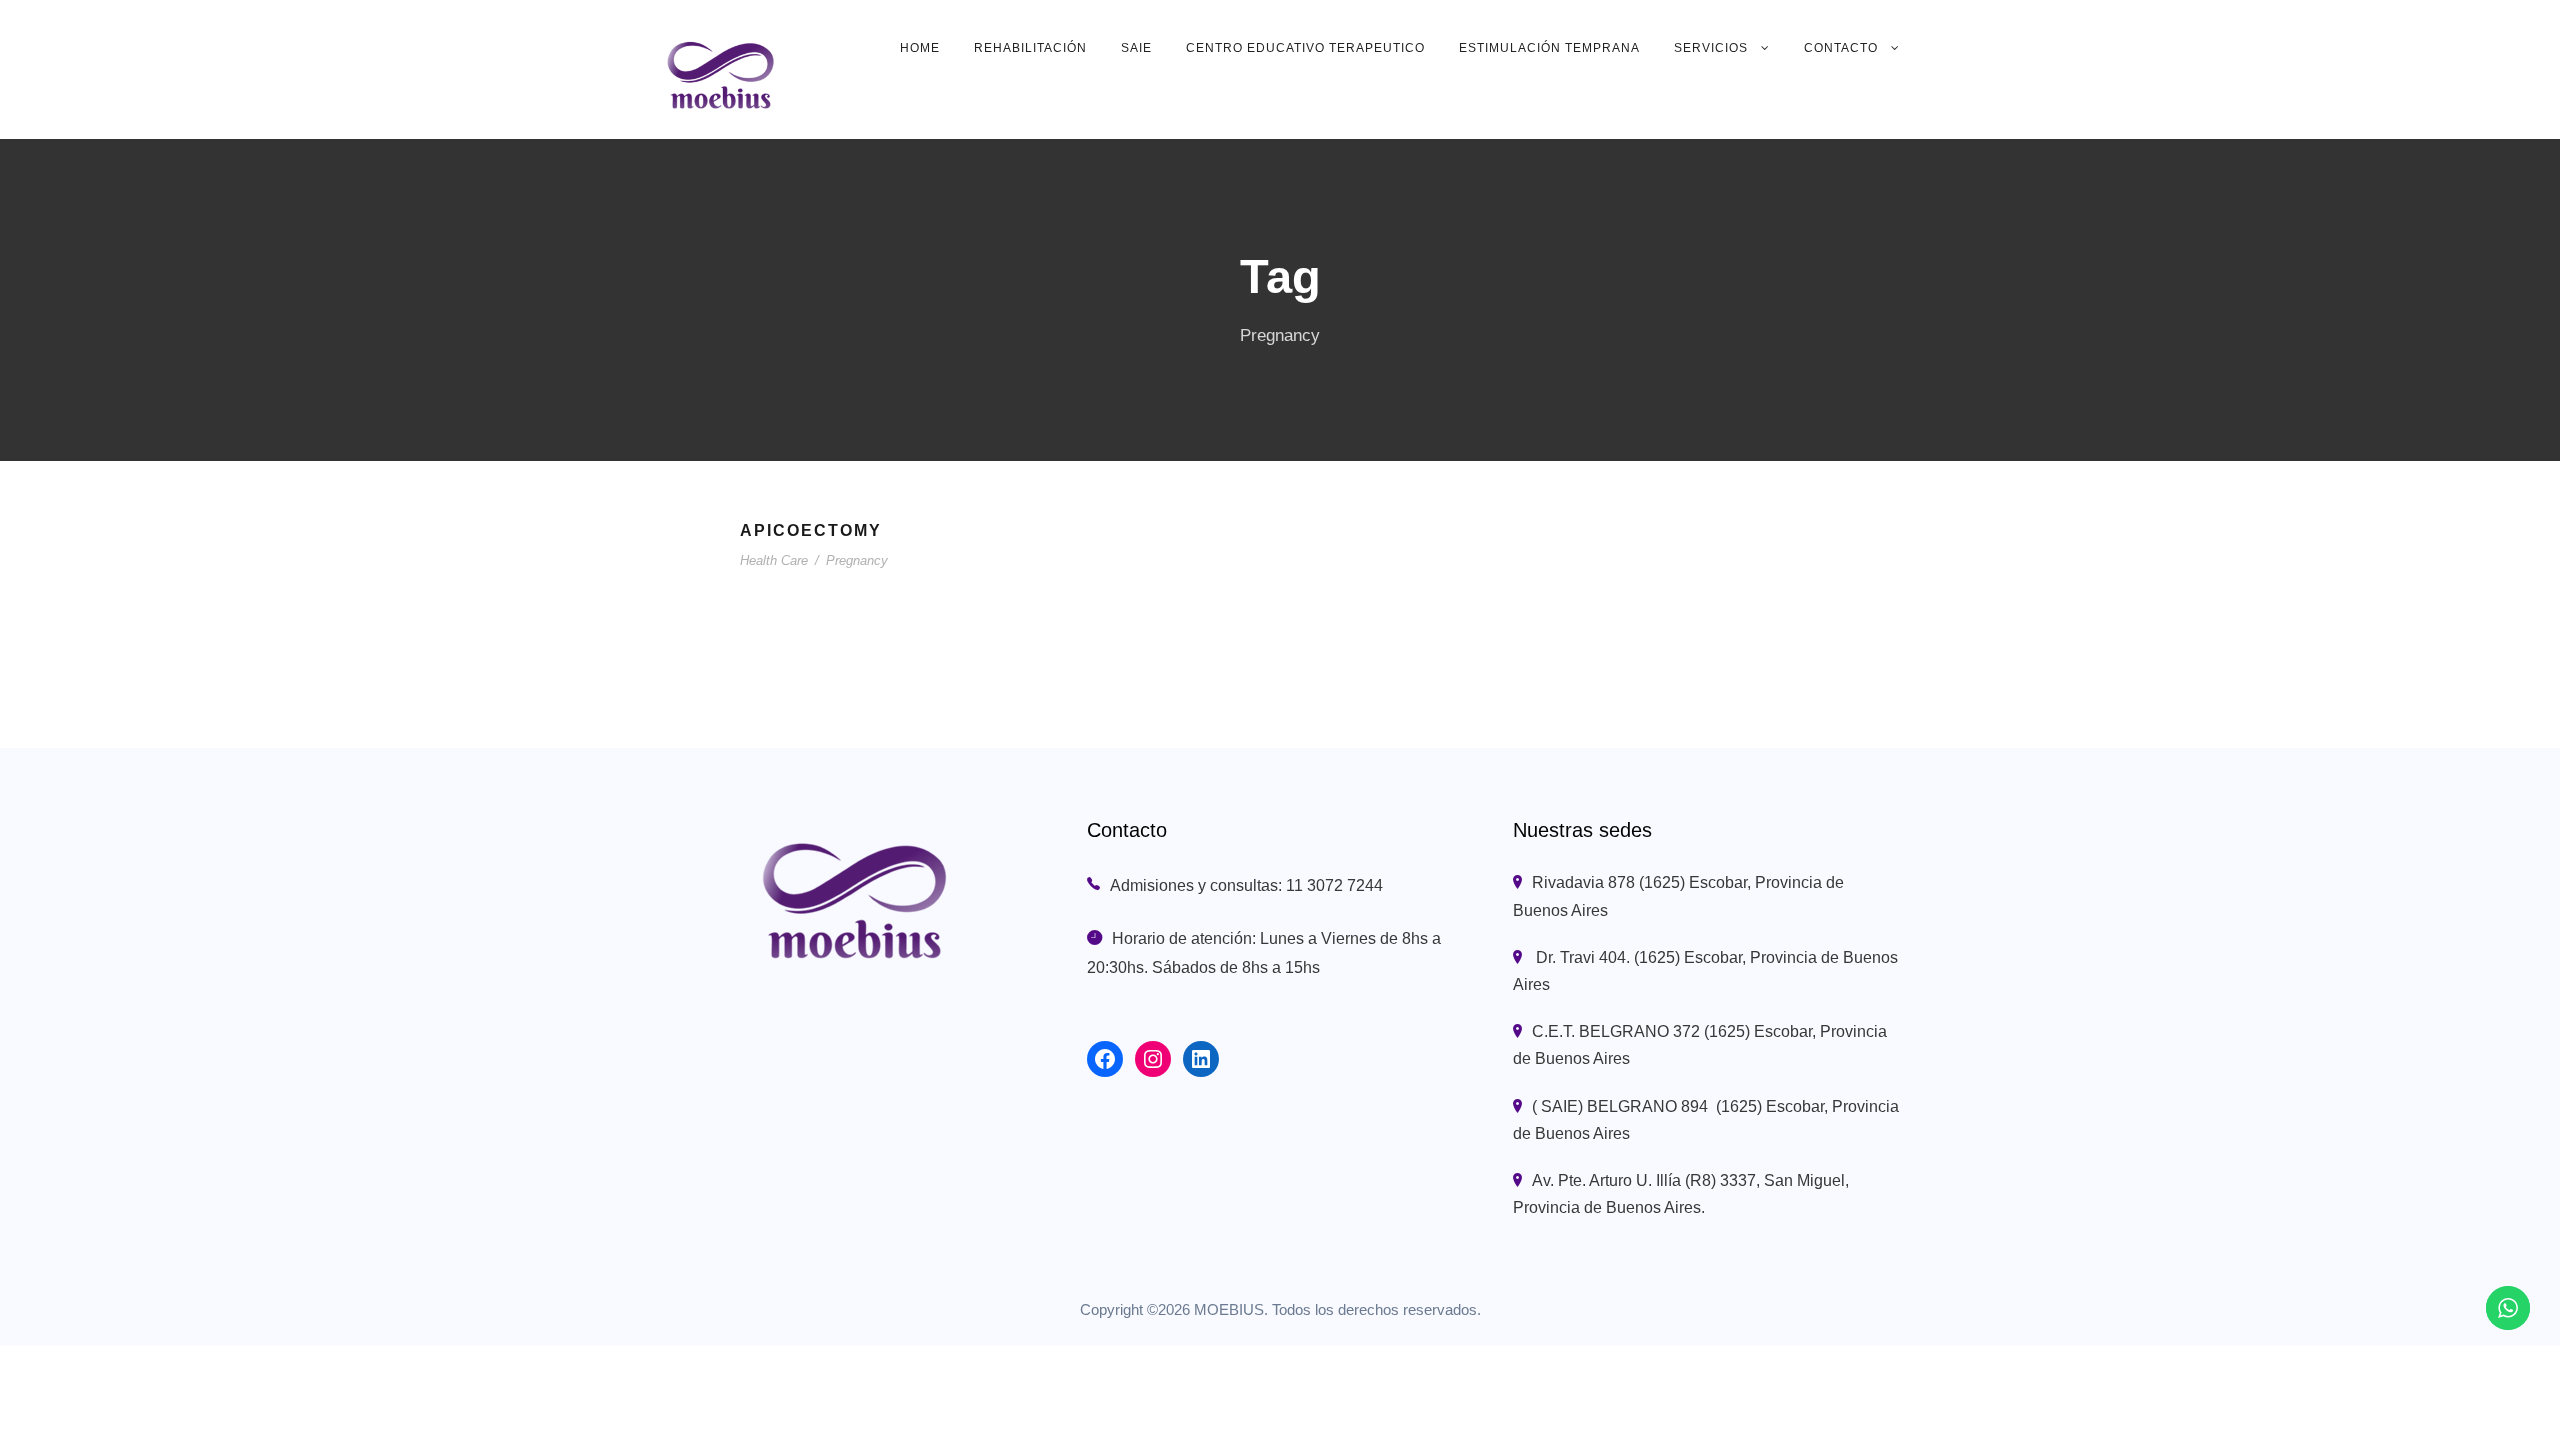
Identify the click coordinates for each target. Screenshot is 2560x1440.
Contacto (1841, 48)
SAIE (1136, 48)
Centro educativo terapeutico (1305, 48)
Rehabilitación (1030, 48)
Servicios (1711, 48)
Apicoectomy (811, 530)
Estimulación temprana (1549, 48)
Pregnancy (857, 560)
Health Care (774, 560)
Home (920, 48)
